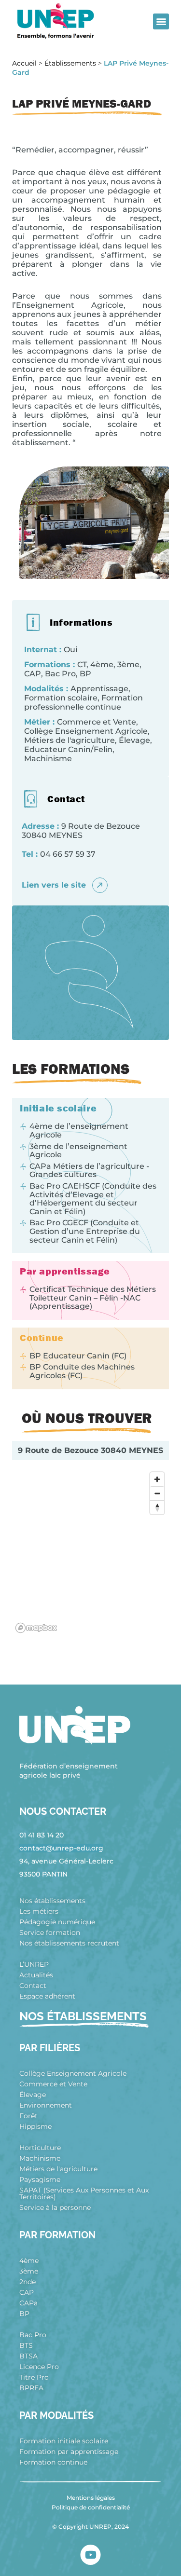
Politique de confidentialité (91, 2507)
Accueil (24, 63)
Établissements (70, 63)
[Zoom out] (157, 1493)
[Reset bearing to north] (157, 1507)
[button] (161, 21)
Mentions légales (91, 2498)
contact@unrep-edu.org (61, 1848)
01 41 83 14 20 (42, 1835)
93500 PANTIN (43, 1874)
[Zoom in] (157, 1479)
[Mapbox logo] (36, 1628)
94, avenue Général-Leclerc (66, 1861)
